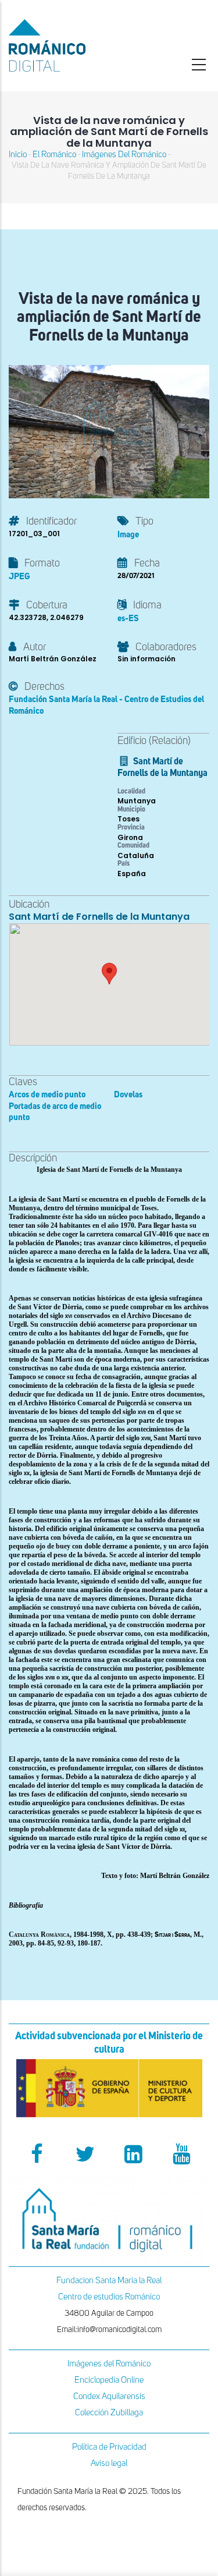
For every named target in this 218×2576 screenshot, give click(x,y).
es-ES (128, 619)
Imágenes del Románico (109, 2364)
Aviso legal (109, 2463)
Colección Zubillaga (109, 2413)
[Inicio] (73, 45)
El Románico (54, 155)
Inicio (18, 155)
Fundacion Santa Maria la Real (109, 2281)
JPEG (19, 577)
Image (128, 535)
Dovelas (128, 1095)
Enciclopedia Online (109, 2380)
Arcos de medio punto (47, 1095)
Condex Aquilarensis (109, 2396)
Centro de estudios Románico (109, 2297)
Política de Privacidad (109, 2447)
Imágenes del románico (124, 155)
